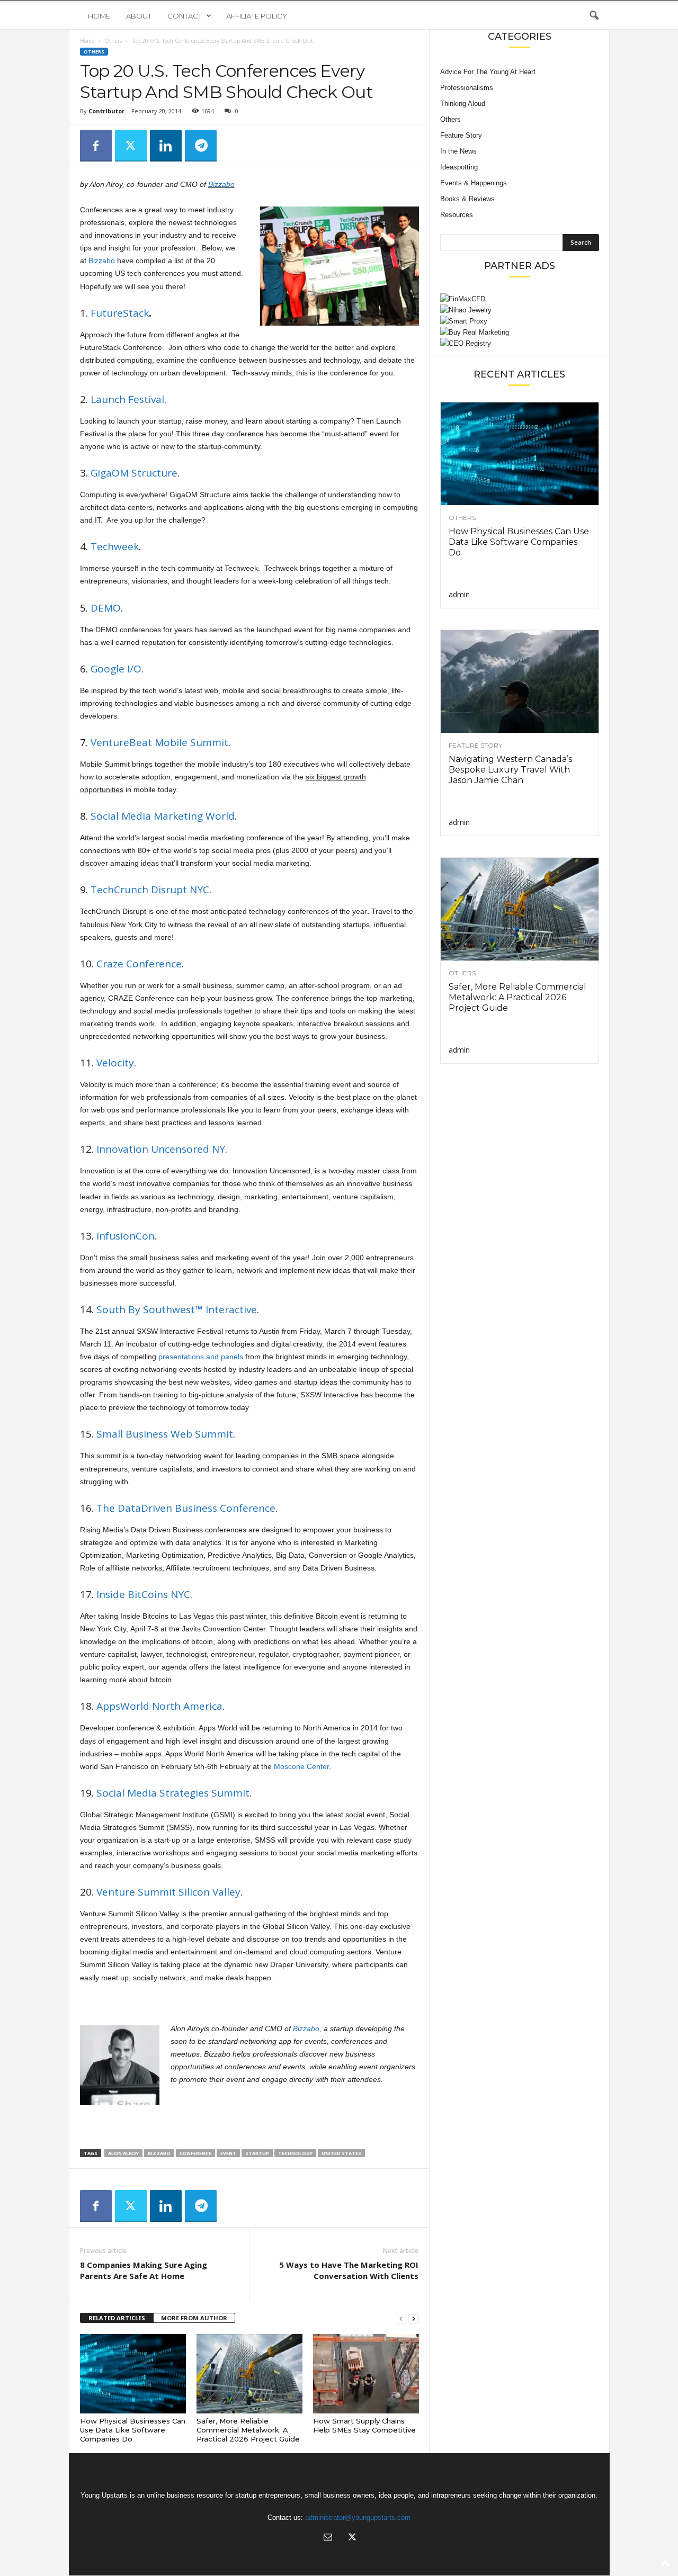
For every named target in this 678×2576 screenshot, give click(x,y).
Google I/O (116, 669)
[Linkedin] (166, 146)
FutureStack (120, 313)
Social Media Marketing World (163, 816)
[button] (594, 16)
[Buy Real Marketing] (520, 332)
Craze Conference (139, 964)
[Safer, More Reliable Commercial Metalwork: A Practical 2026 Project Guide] (249, 2374)
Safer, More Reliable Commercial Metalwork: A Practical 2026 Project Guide (248, 2430)
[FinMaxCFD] (520, 299)
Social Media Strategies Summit (173, 1793)
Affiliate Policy (257, 16)
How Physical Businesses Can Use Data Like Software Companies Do (133, 2430)
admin (459, 594)
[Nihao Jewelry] (520, 310)
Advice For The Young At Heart (488, 72)
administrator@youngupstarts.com (358, 2517)
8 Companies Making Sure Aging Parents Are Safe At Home (144, 2270)
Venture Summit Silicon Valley (168, 1892)
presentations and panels (201, 1357)
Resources (457, 215)
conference (195, 2153)
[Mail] (328, 2538)
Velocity (115, 1063)
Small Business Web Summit (165, 1434)
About (139, 16)
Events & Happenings (474, 183)
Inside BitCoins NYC (143, 1594)
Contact (185, 16)
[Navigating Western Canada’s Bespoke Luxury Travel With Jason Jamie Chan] (520, 681)
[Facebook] (96, 146)
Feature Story (461, 135)
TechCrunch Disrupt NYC (150, 890)
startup (257, 2153)
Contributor (106, 111)
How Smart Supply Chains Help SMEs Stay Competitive (364, 2425)
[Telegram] (201, 146)
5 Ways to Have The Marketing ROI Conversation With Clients (349, 2270)
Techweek (115, 546)
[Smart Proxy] (520, 321)
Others (113, 41)
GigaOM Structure (134, 473)
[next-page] (414, 2318)
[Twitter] (131, 146)
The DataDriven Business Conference (186, 1508)
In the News (458, 151)
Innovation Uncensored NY (161, 1149)
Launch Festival (127, 399)
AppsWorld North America (159, 1706)
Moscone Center (301, 1766)
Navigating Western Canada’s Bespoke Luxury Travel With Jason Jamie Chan (510, 770)
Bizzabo (221, 184)
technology (295, 2153)
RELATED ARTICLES (117, 2318)
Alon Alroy (123, 2153)
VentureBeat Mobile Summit (159, 742)
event (228, 2153)
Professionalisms (467, 88)
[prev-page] (401, 2318)
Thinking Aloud (463, 104)
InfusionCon (126, 1236)
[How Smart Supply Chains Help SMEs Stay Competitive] (366, 2374)
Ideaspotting (459, 167)
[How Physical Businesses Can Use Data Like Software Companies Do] (133, 2374)
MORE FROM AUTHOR (194, 2318)
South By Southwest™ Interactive (177, 1309)
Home (99, 16)
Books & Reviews (467, 199)
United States (341, 2153)
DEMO (106, 608)
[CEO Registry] (520, 343)
